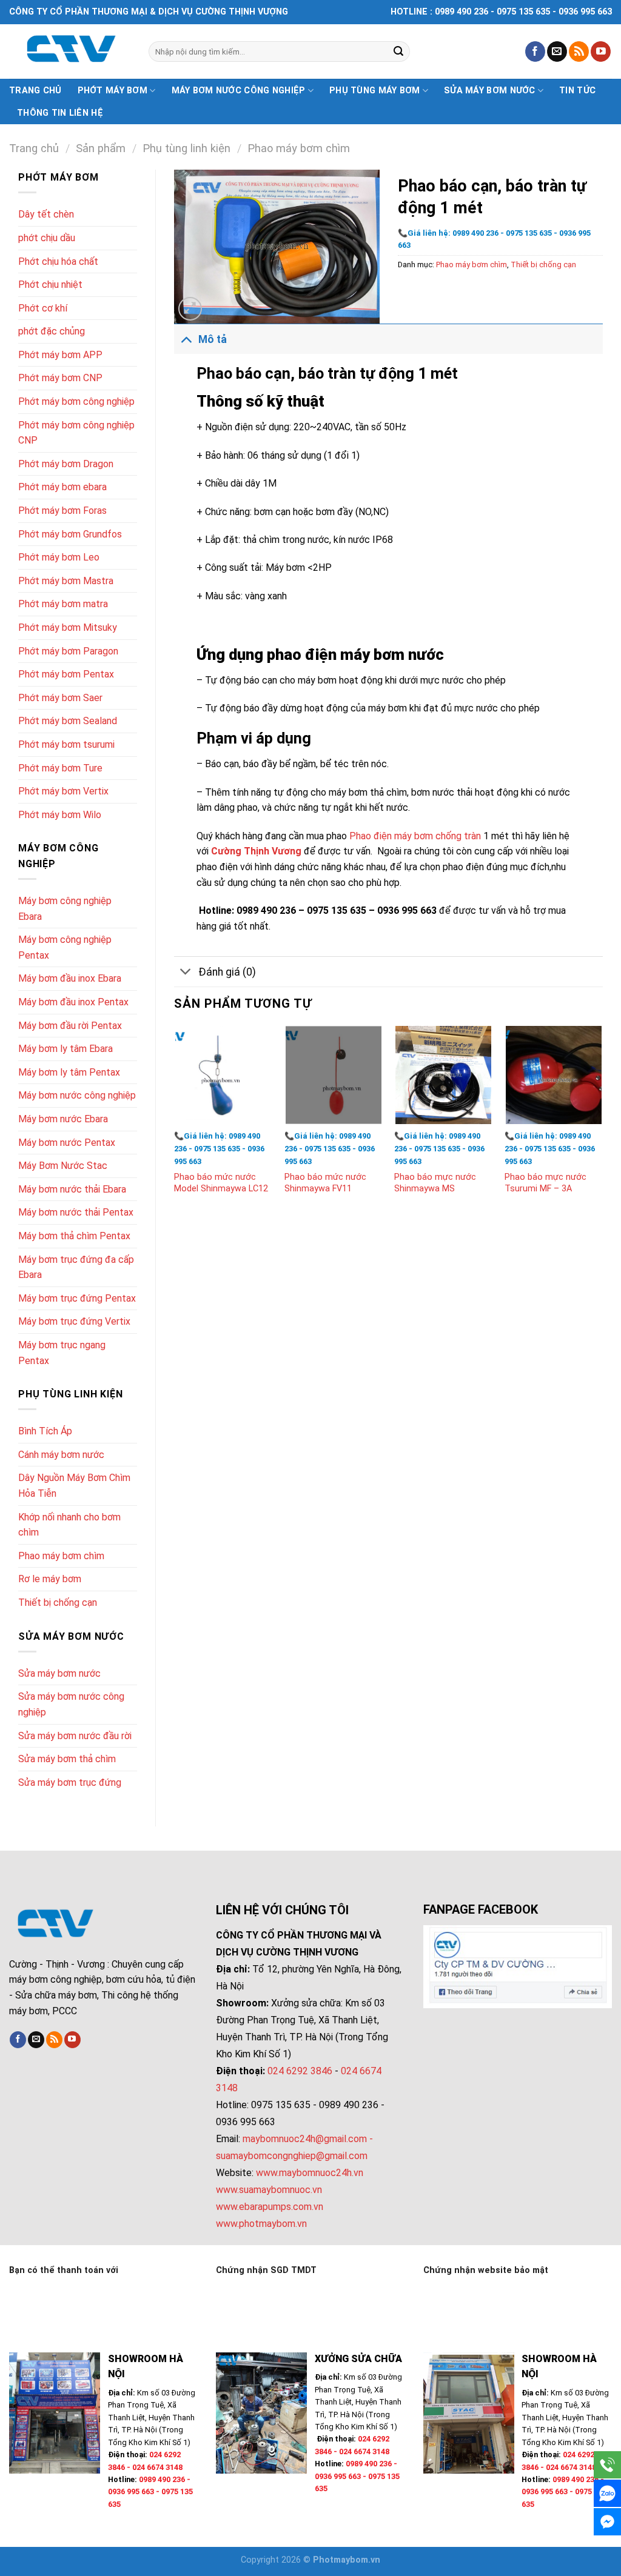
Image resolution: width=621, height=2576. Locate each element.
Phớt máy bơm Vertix (63, 791)
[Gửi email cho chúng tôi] (557, 52)
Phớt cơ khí (43, 308)
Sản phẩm (101, 148)
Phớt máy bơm (112, 91)
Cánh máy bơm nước (61, 1455)
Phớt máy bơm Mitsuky (68, 627)
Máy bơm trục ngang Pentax (62, 1353)
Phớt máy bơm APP (60, 355)
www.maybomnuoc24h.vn (308, 2173)
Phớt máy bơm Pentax (66, 674)
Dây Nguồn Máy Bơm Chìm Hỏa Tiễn (74, 1486)
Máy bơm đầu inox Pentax (73, 1002)
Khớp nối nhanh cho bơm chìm (69, 1525)
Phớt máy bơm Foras (62, 511)
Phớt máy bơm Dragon (66, 464)
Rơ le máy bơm (50, 1579)
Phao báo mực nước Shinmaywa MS (435, 1183)
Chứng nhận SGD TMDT (266, 2270)
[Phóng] (190, 309)
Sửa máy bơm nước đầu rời (75, 1736)
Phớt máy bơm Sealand (68, 721)
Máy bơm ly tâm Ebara (65, 1049)
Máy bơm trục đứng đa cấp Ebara (76, 1267)
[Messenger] (607, 2522)
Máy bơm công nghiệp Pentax (65, 947)
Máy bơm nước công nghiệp (239, 91)
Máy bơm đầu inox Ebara (70, 978)
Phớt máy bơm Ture (60, 768)
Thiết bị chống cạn (58, 1603)
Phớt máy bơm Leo (59, 557)
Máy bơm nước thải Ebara (72, 1189)
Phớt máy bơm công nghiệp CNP (76, 433)
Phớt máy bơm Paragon (68, 651)
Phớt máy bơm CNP (60, 378)
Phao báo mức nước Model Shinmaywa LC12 (221, 1183)
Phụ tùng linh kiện (186, 148)
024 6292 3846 (300, 2071)
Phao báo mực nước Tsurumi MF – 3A (545, 1183)
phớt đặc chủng (52, 331)
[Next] (602, 1122)
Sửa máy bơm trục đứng (70, 1782)
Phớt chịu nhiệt (50, 285)
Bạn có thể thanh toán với (64, 2270)
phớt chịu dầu (47, 238)
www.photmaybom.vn (261, 2224)
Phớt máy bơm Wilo (60, 815)
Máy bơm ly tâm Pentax (69, 1072)
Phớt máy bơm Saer (60, 698)
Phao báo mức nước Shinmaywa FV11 (325, 1183)
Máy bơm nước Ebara (63, 1119)
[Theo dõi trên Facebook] (535, 52)
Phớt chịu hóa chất (58, 261)
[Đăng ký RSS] (579, 52)
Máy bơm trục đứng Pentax (77, 1298)
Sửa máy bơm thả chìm (67, 1759)
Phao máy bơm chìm (299, 148)
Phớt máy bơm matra (63, 604)
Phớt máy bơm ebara (62, 487)
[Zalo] (607, 2493)
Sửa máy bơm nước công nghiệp (71, 1704)
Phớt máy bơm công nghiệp (76, 401)
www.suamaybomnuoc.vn (269, 2190)
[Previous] (175, 1122)
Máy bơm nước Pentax (67, 1143)
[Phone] (607, 2465)
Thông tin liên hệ (60, 113)
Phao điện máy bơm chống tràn (416, 836)
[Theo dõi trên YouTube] (601, 52)
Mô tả (213, 339)
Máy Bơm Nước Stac (63, 1166)
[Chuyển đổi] (186, 339)
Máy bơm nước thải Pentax (76, 1212)
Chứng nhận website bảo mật (486, 2270)
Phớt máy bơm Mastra (66, 581)
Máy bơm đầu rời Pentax (70, 1026)
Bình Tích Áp (45, 1431)
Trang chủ (35, 91)
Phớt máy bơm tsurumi (66, 744)
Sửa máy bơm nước (490, 91)
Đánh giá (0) (227, 972)
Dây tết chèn (46, 214)
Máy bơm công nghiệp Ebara (65, 909)
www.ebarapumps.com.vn (270, 2207)
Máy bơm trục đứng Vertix (74, 1321)
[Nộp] (398, 52)
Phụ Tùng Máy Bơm (375, 91)
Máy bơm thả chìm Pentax (74, 1236)
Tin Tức (577, 91)
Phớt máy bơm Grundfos (70, 534)
